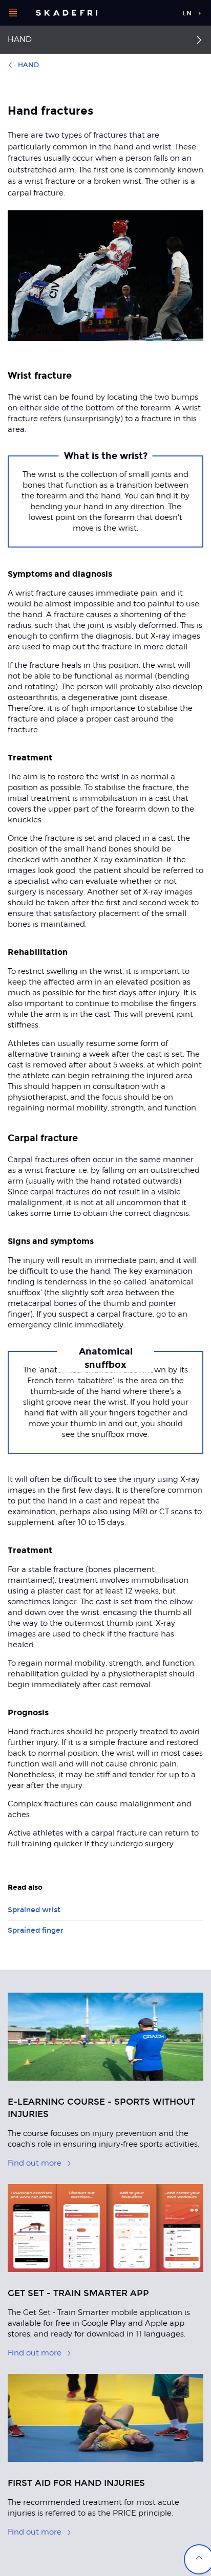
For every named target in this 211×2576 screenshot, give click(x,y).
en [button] (187, 13)
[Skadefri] (67, 13)
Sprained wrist (34, 1910)
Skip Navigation (157, 13)
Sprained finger (36, 1930)
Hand (20, 39)
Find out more (35, 2163)
